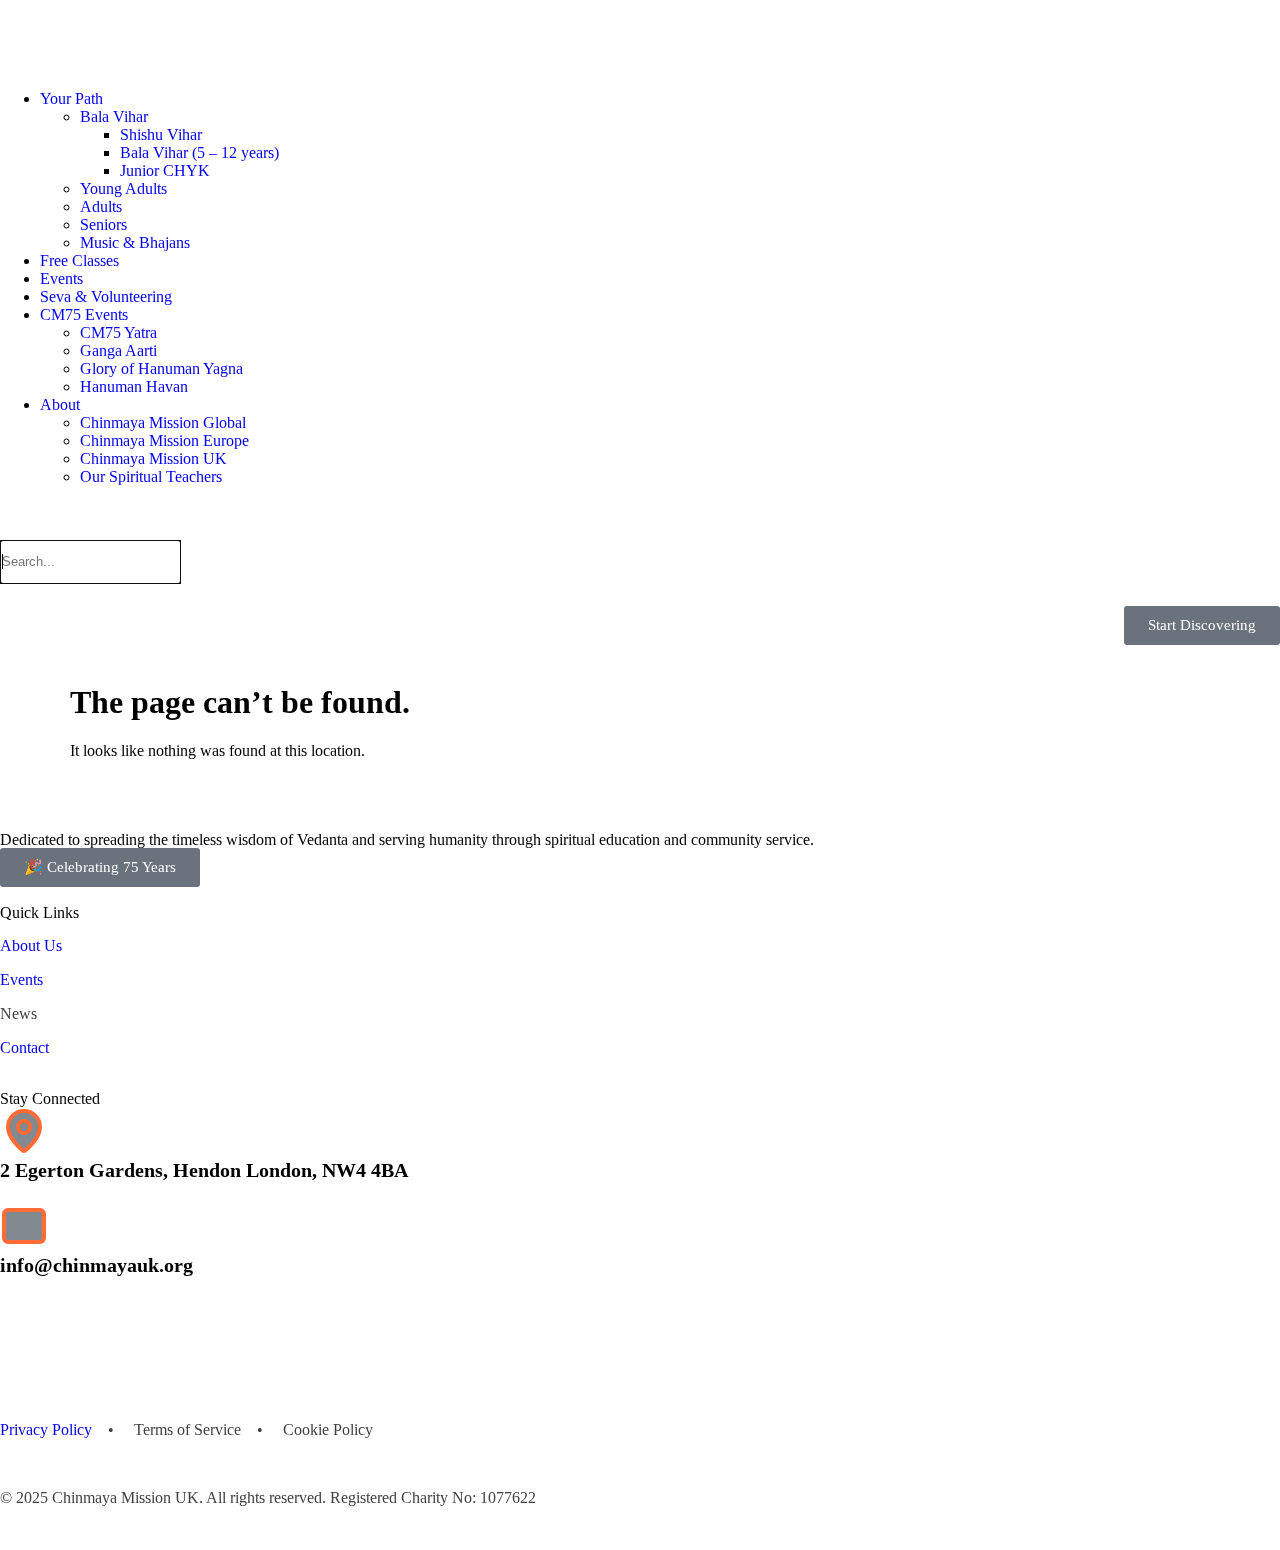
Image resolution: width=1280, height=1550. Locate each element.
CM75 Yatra (118, 332)
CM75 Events (84, 314)
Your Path (71, 98)
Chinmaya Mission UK (153, 458)
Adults (101, 206)
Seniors (103, 224)
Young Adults (123, 188)
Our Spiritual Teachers (151, 476)
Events (61, 278)
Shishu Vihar (161, 134)
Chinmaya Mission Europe (164, 440)
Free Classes (79, 260)
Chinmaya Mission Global (163, 422)
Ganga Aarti (118, 350)
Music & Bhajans (135, 242)
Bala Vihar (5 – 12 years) (199, 152)
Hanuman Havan (134, 386)
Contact (24, 1047)
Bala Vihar (114, 116)
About (60, 404)
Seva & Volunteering (106, 296)
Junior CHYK (165, 170)
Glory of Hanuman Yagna (161, 368)
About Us (31, 945)
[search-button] (8, 528)
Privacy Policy (46, 1429)
